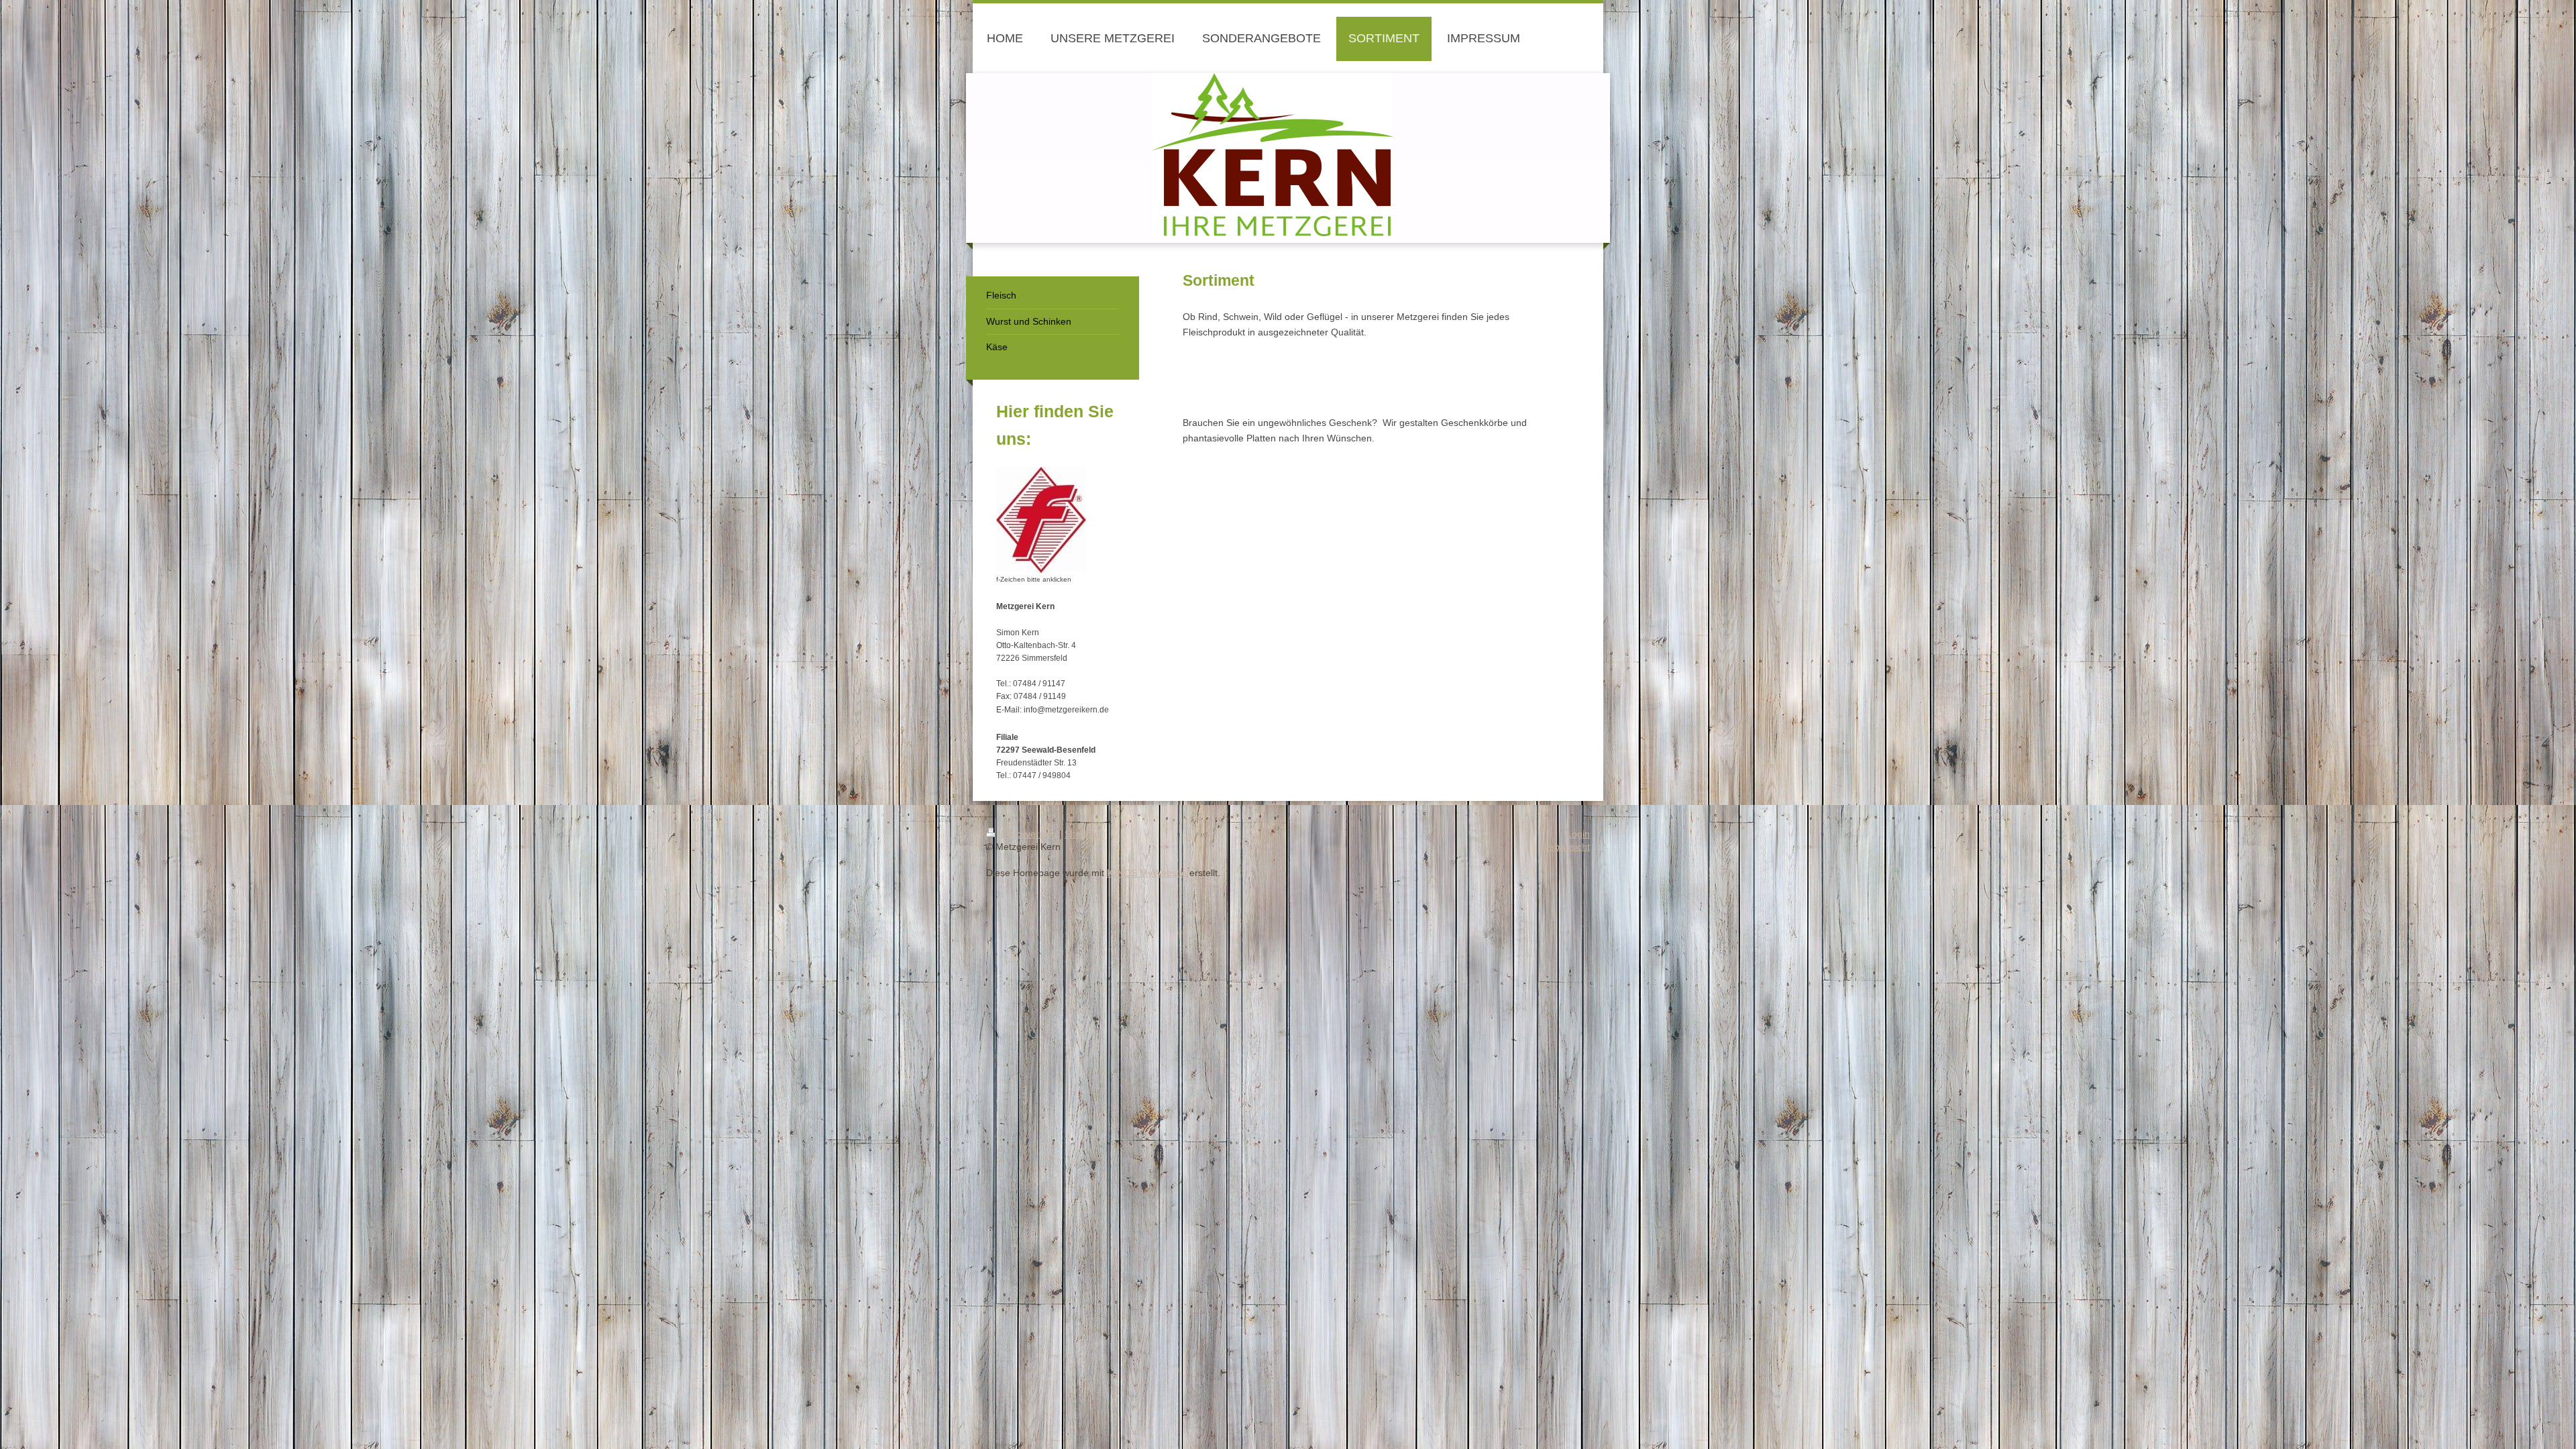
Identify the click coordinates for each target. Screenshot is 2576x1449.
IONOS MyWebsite (1147, 873)
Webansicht (1565, 847)
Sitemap (1082, 834)
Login (1578, 834)
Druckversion (1029, 834)
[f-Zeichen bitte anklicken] (1041, 520)
